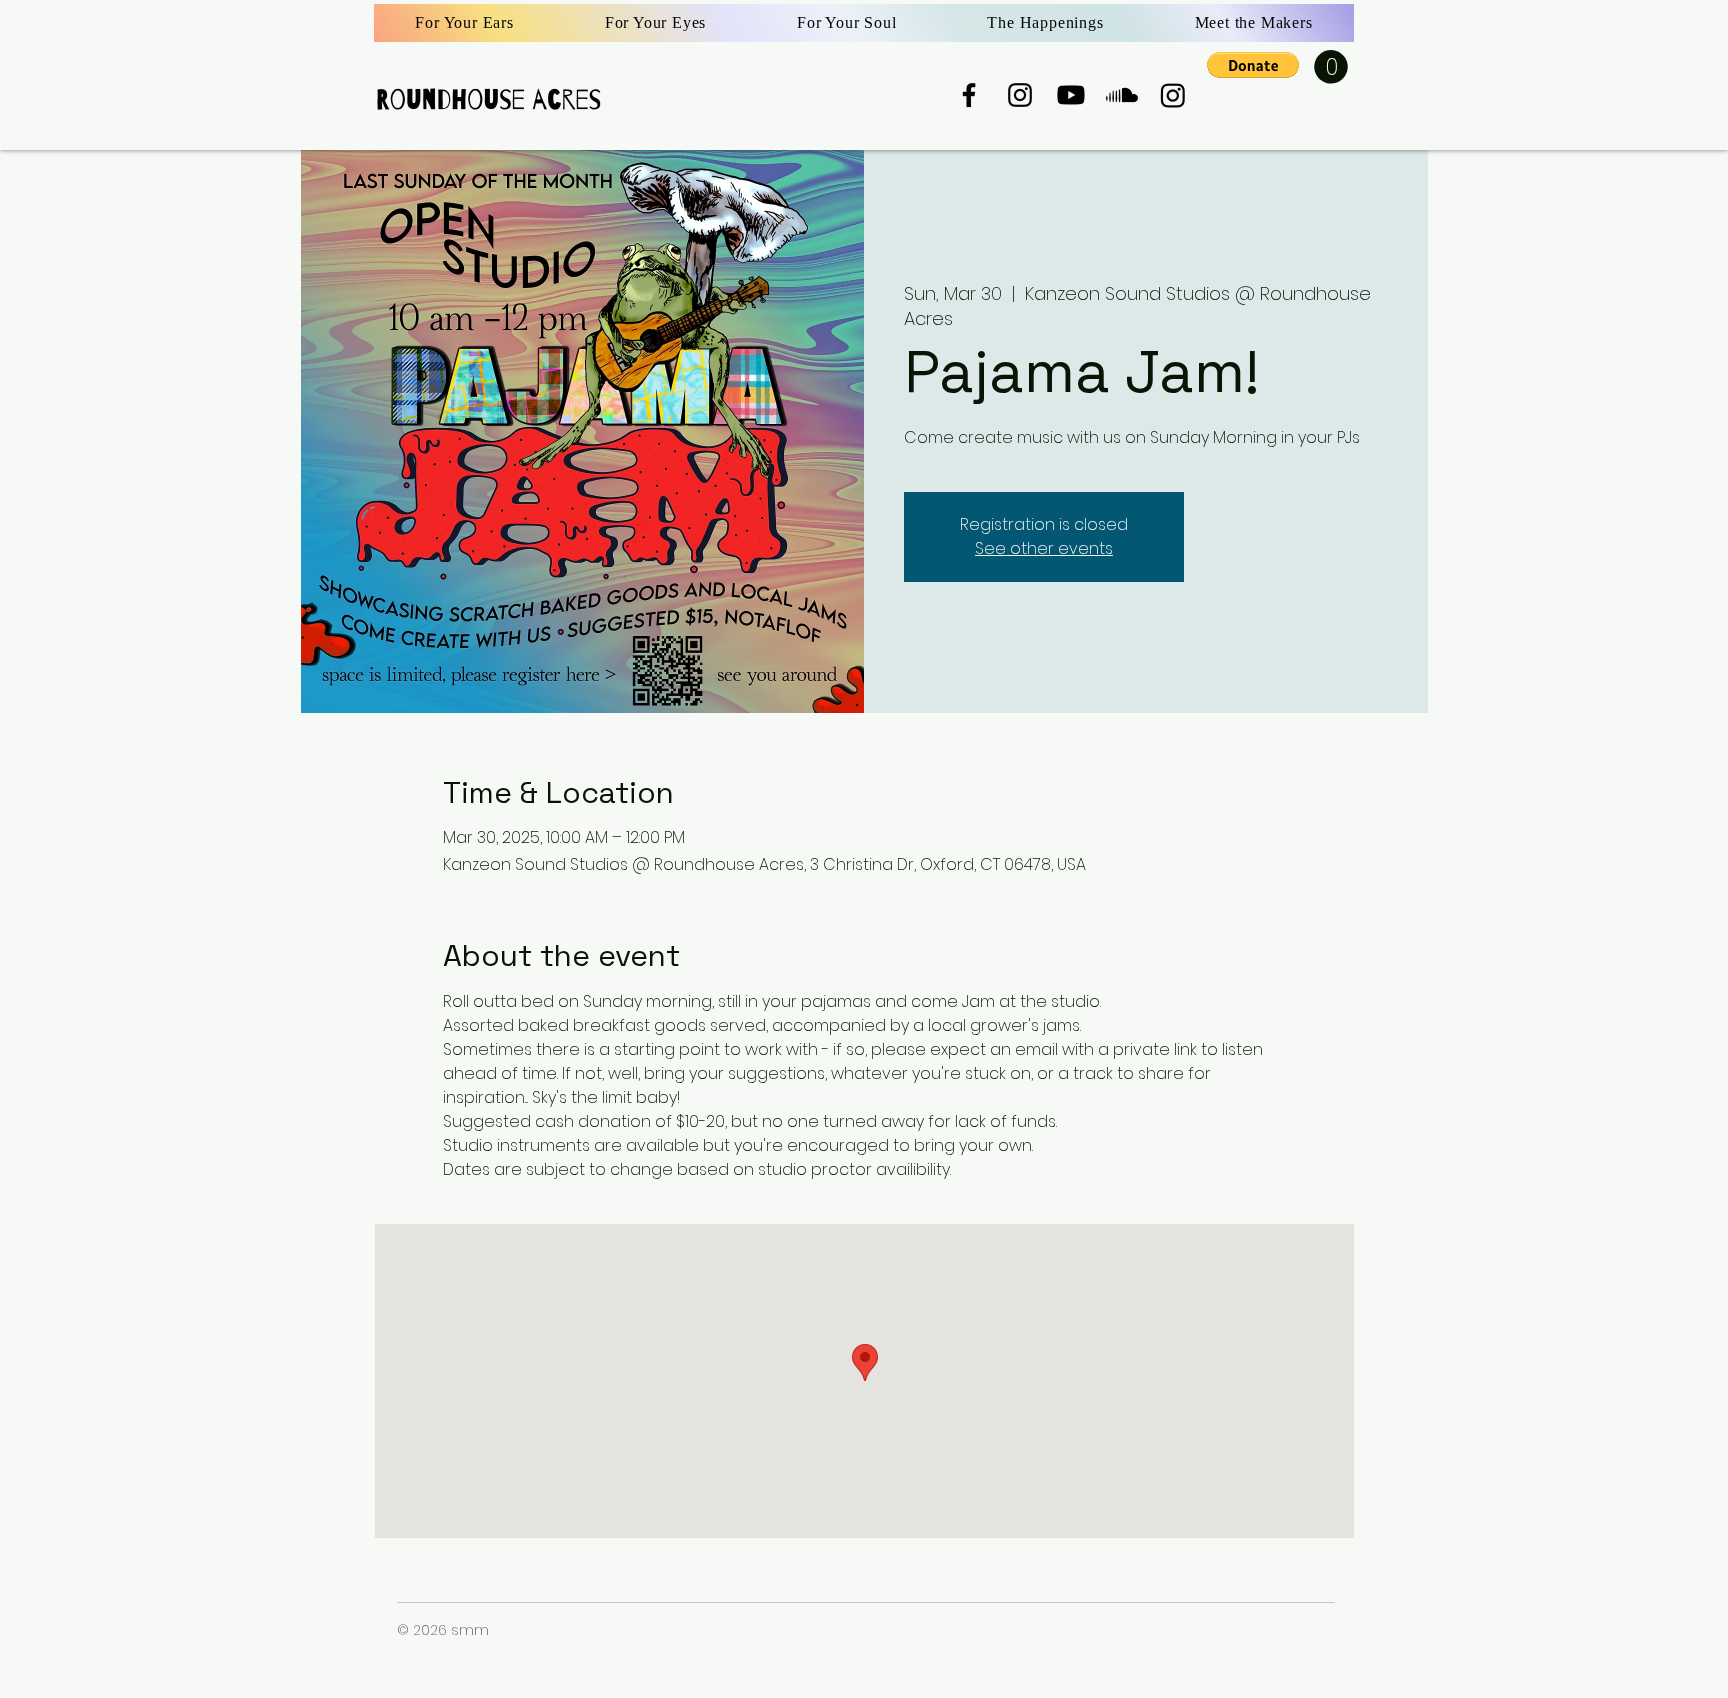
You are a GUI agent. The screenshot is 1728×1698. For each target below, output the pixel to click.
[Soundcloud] (1122, 95)
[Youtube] (1071, 95)
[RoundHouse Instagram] (1020, 95)
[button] (1253, 65)
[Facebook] (969, 95)
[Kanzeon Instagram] (1173, 95)
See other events (1044, 548)
